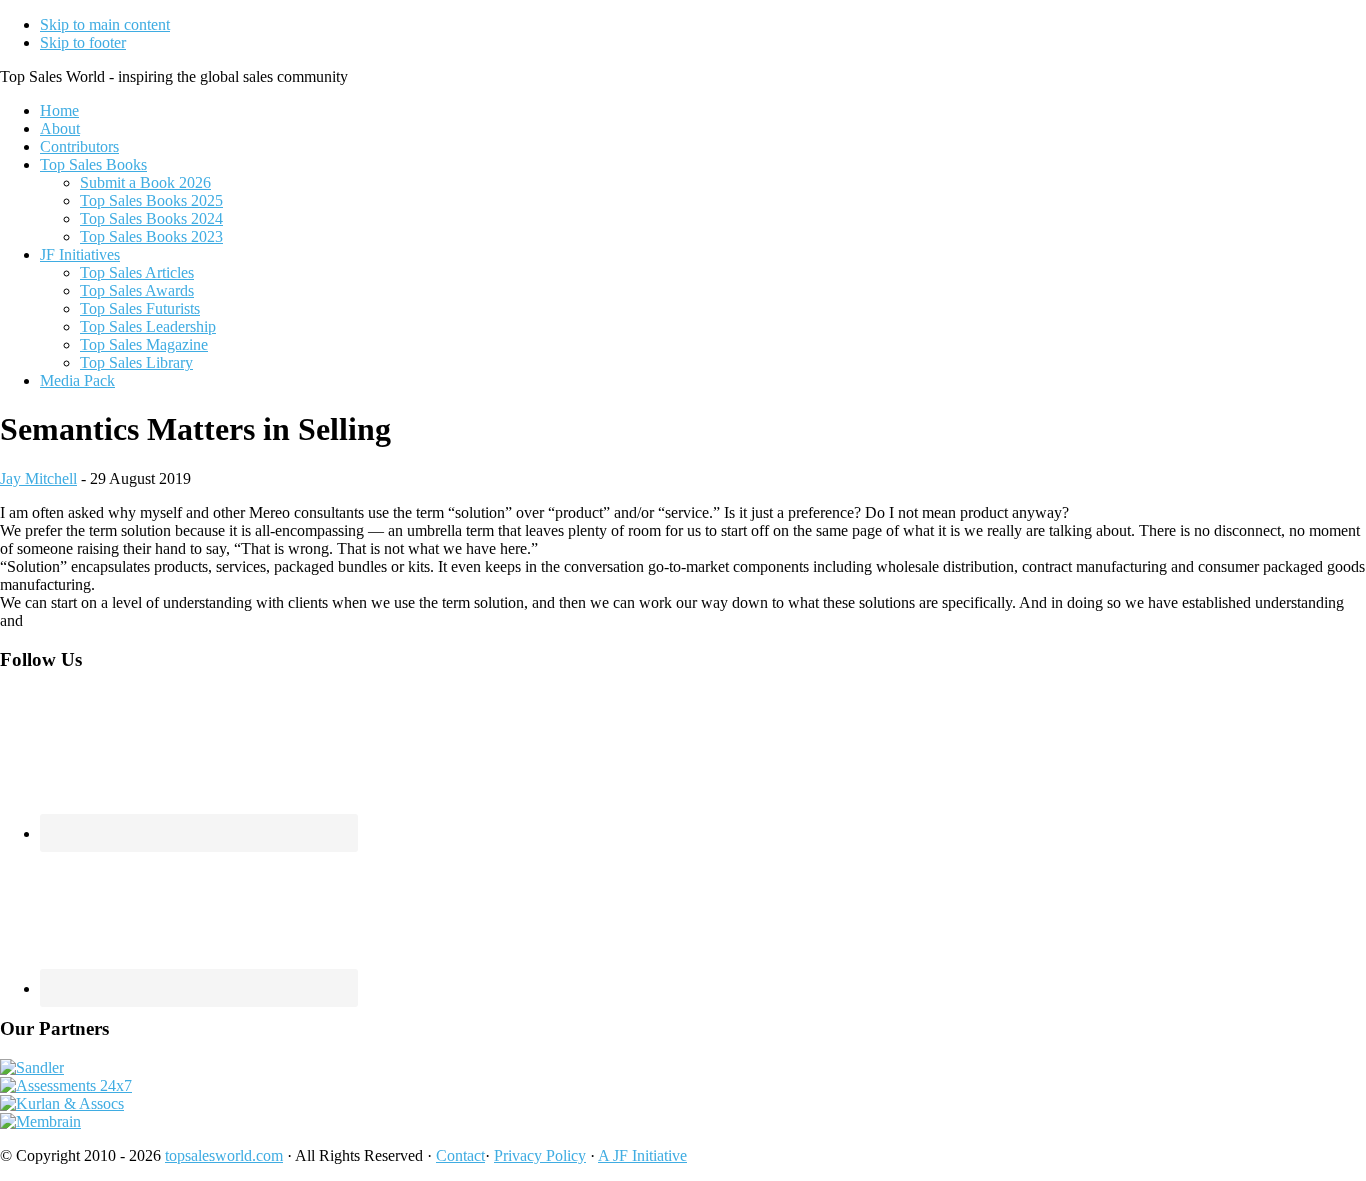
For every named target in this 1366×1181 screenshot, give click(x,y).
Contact (460, 1155)
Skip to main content (105, 24)
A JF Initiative (642, 1155)
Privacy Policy (540, 1155)
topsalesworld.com (224, 1155)
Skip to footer (83, 42)
